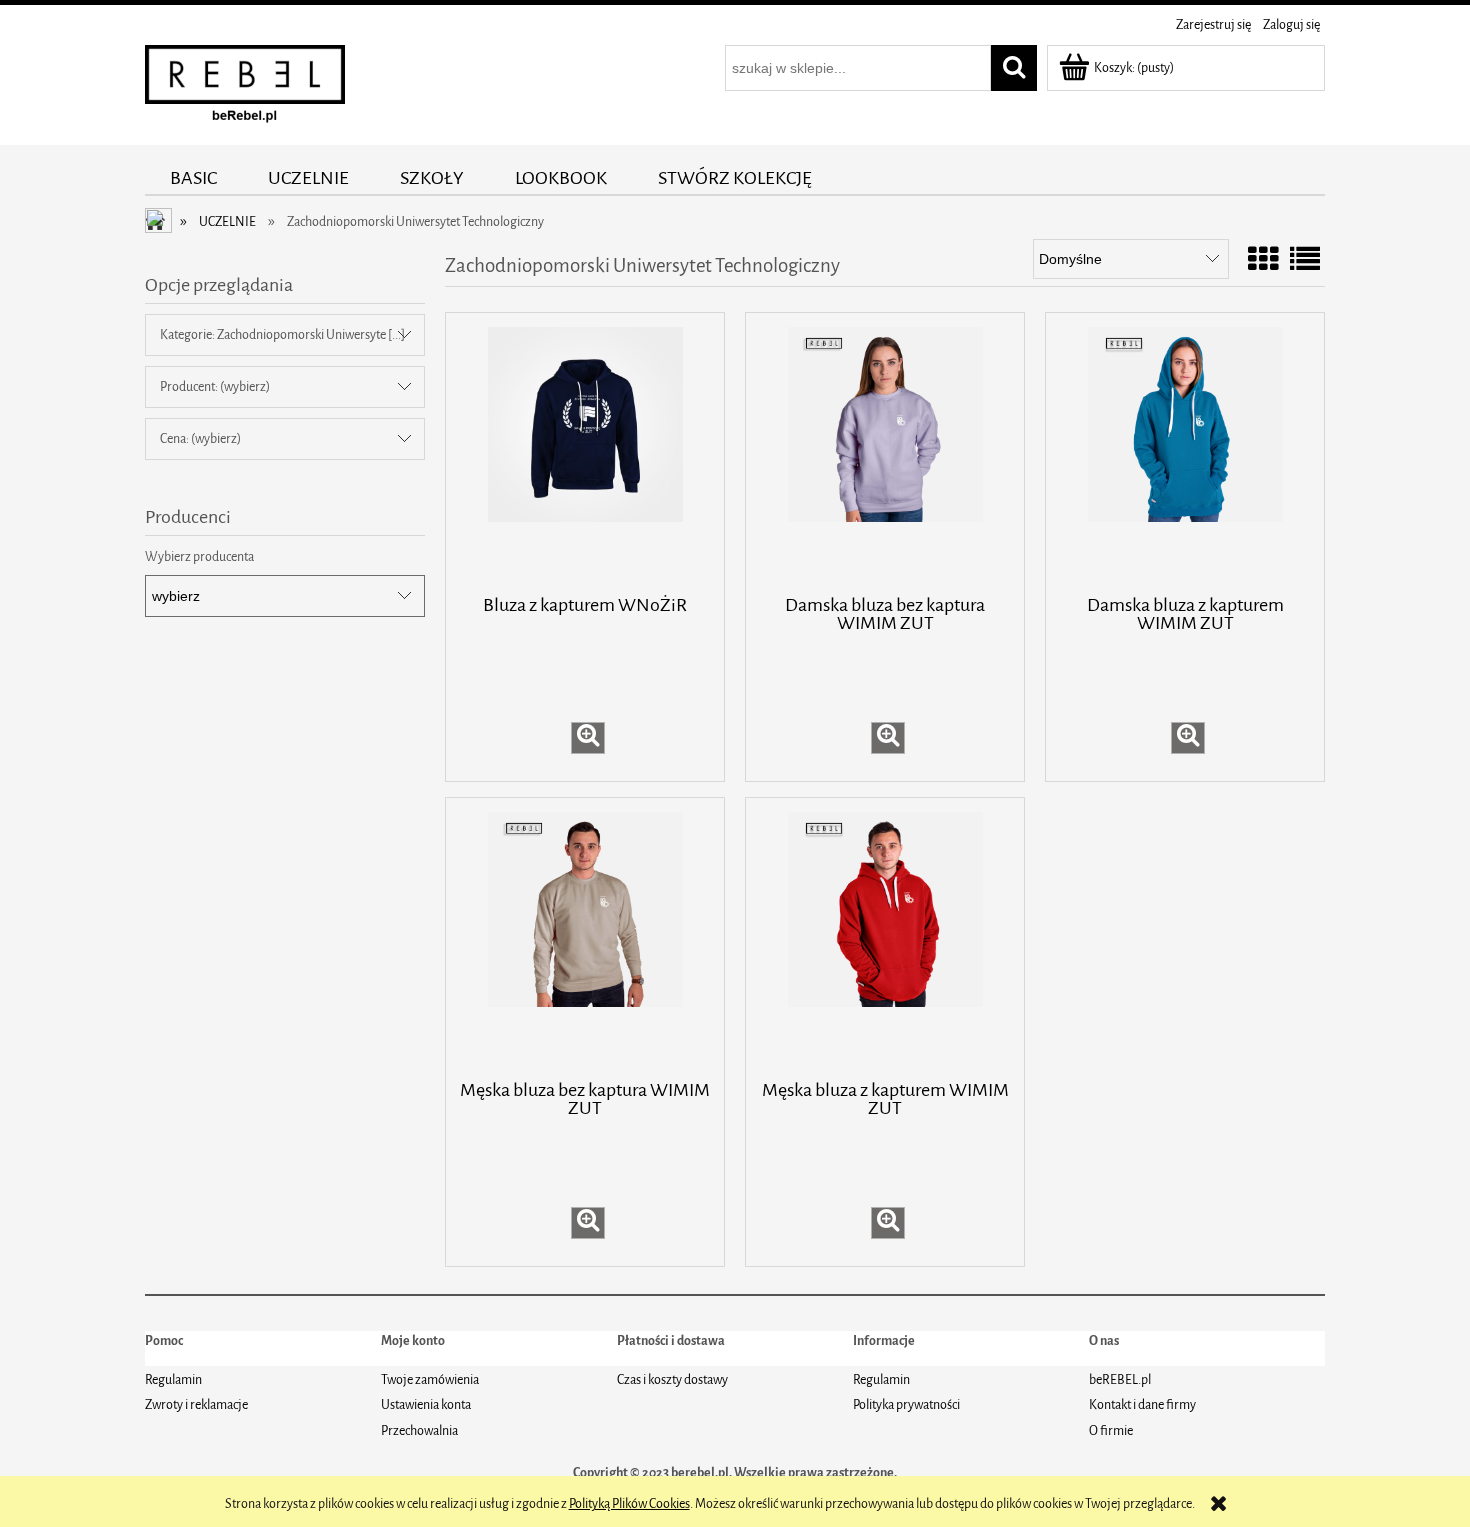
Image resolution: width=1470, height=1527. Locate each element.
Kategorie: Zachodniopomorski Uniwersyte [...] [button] (282, 334)
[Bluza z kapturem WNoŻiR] (585, 452)
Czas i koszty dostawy (672, 1379)
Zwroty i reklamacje (196, 1404)
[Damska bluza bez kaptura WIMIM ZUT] (885, 452)
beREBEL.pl (1120, 1379)
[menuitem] (194, 178)
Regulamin (173, 1379)
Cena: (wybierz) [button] (200, 438)
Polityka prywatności (906, 1404)
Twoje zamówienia (430, 1379)
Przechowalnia (419, 1430)
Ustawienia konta (426, 1404)
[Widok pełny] (1305, 261)
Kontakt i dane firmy (1142, 1404)
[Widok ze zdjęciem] (1263, 261)
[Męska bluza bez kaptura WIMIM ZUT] (585, 937)
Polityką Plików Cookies (629, 1503)
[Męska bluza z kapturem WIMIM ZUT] (885, 937)
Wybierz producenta (199, 557)
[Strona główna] (245, 88)
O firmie (1111, 1430)
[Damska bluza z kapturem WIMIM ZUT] (1185, 452)
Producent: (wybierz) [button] (215, 386)
